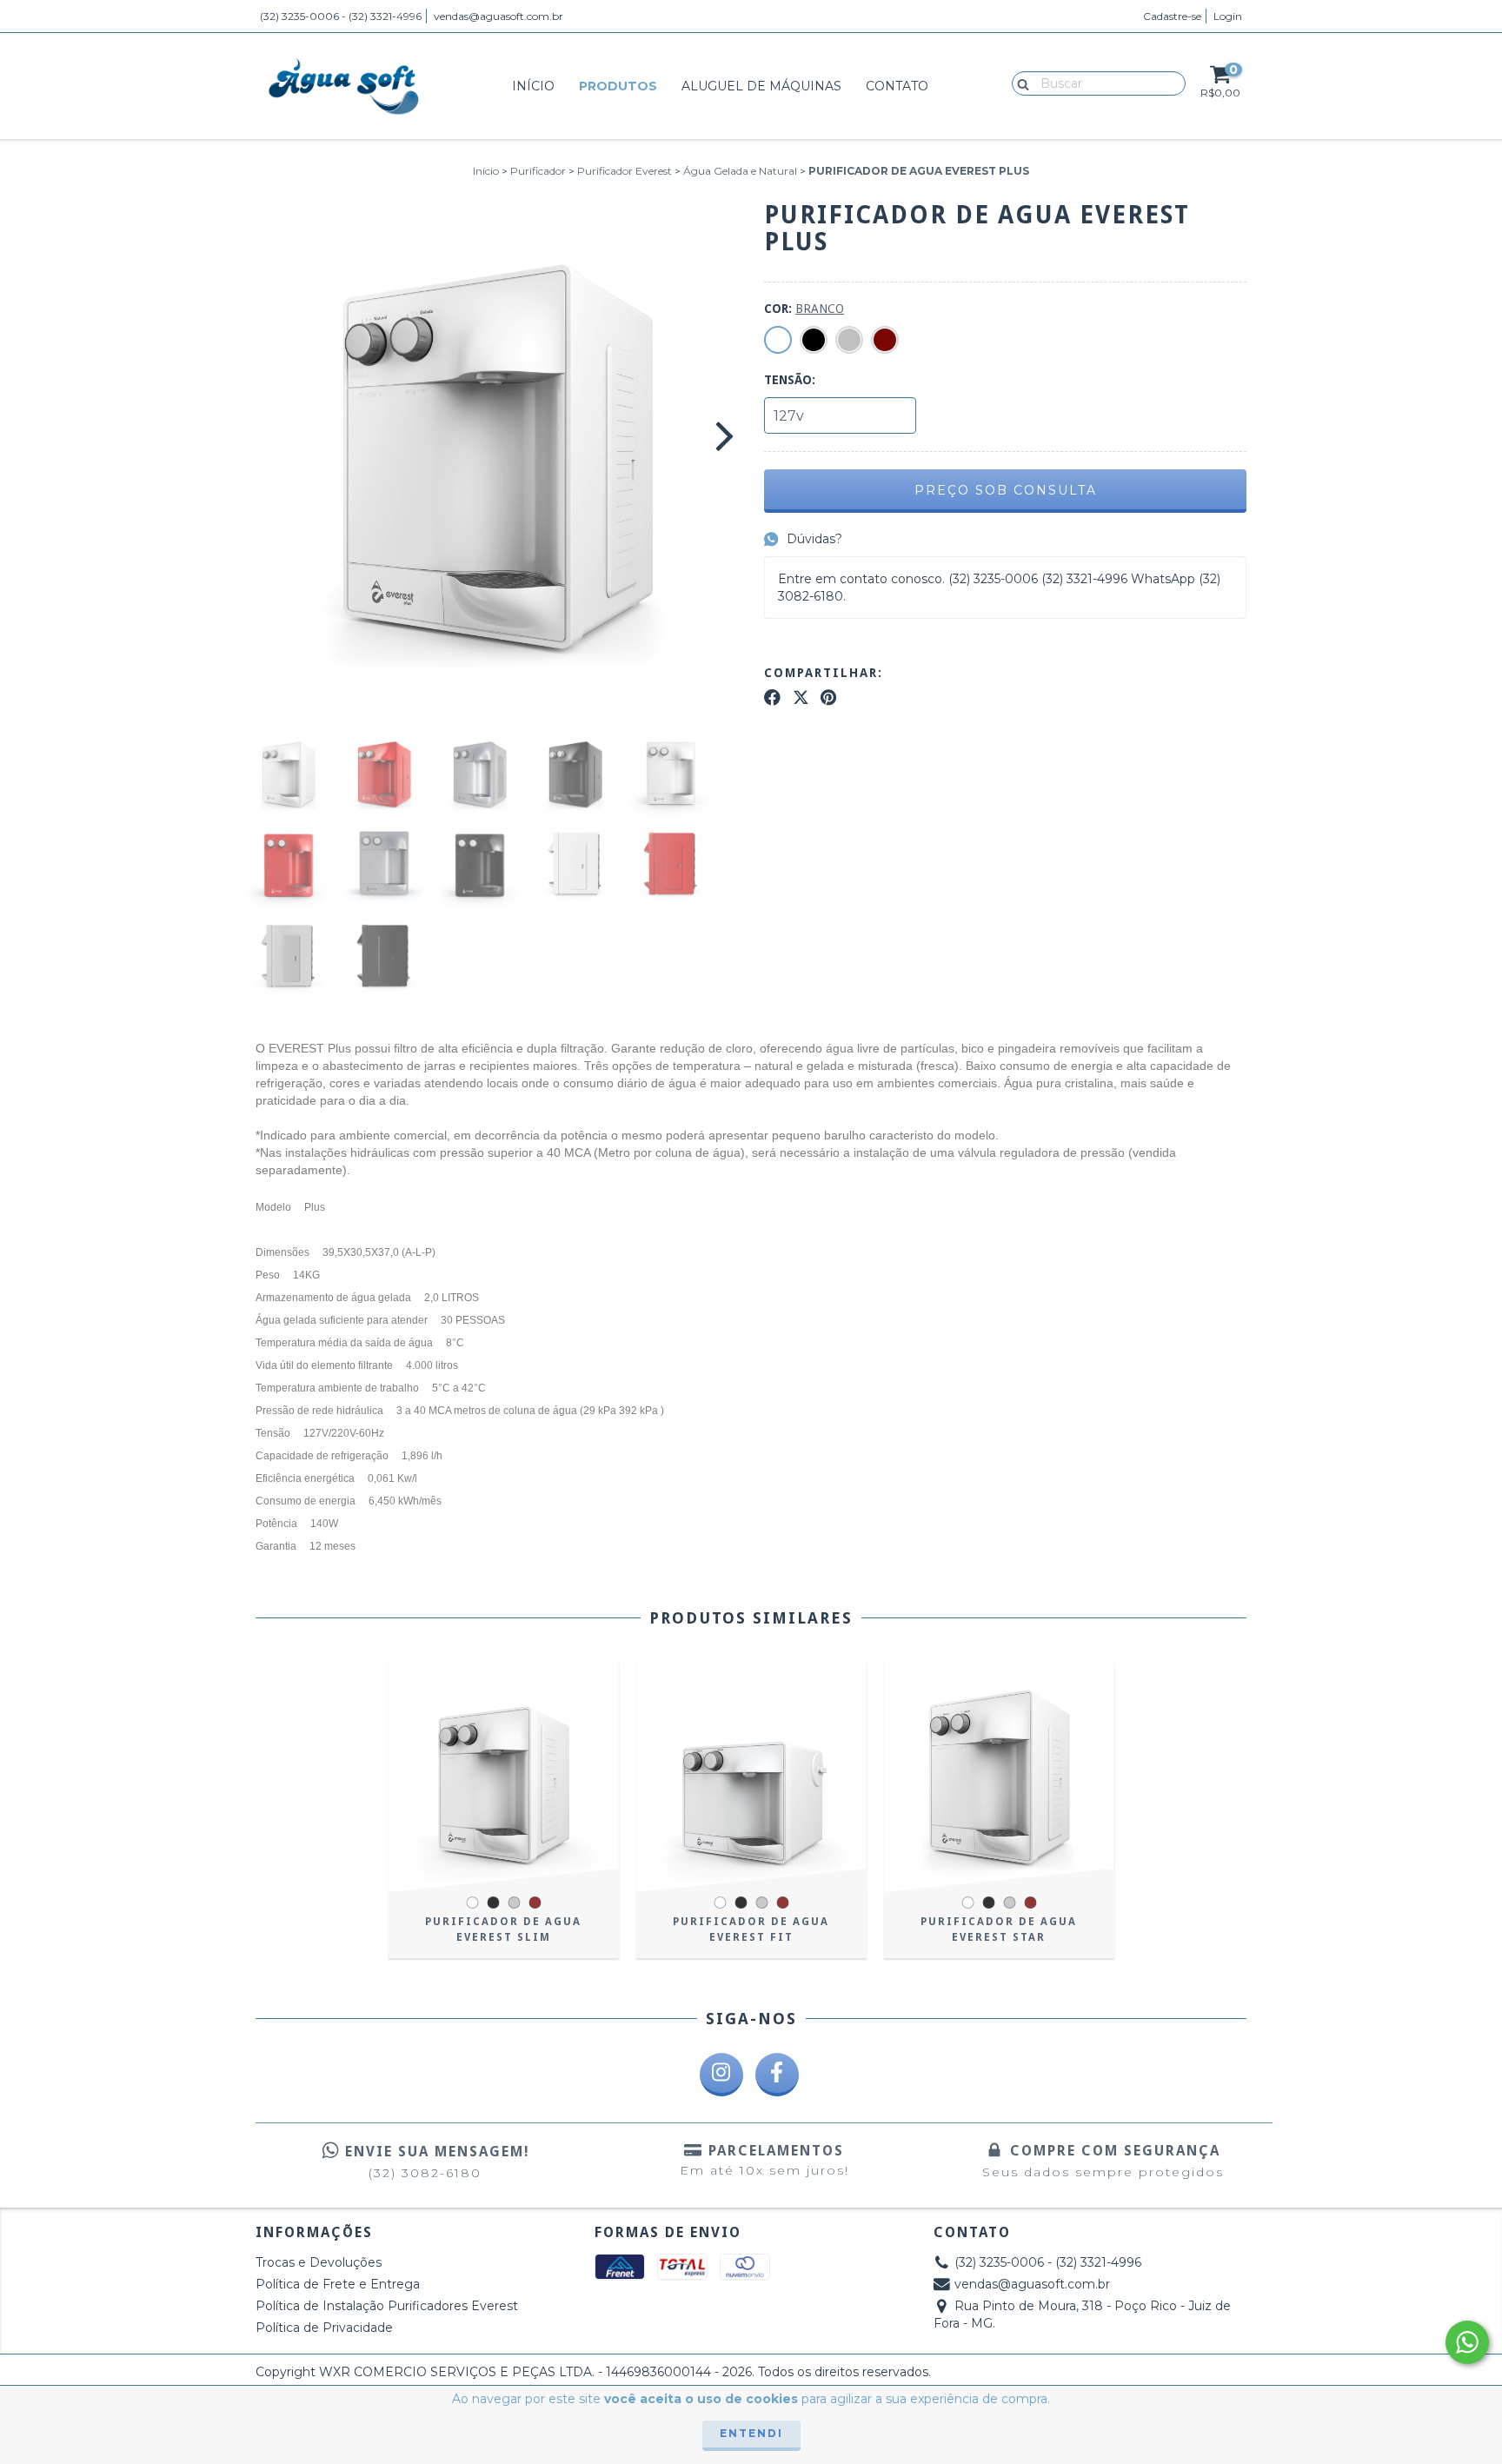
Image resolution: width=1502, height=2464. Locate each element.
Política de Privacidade (324, 2328)
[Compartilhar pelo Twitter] (801, 698)
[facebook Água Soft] (777, 2075)
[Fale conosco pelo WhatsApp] (1467, 2342)
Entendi (751, 2433)
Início (533, 86)
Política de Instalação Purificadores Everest (387, 2306)
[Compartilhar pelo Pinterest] (828, 698)
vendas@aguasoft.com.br (498, 16)
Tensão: (790, 380)
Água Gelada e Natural (740, 171)
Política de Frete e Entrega (338, 2284)
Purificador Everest (625, 171)
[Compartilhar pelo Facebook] (772, 698)
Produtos (618, 86)
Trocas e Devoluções (319, 2262)
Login (1228, 16)
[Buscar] (1019, 83)
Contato (897, 86)
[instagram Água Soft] (721, 2075)
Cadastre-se (1172, 16)
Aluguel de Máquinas (761, 86)
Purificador (538, 171)
